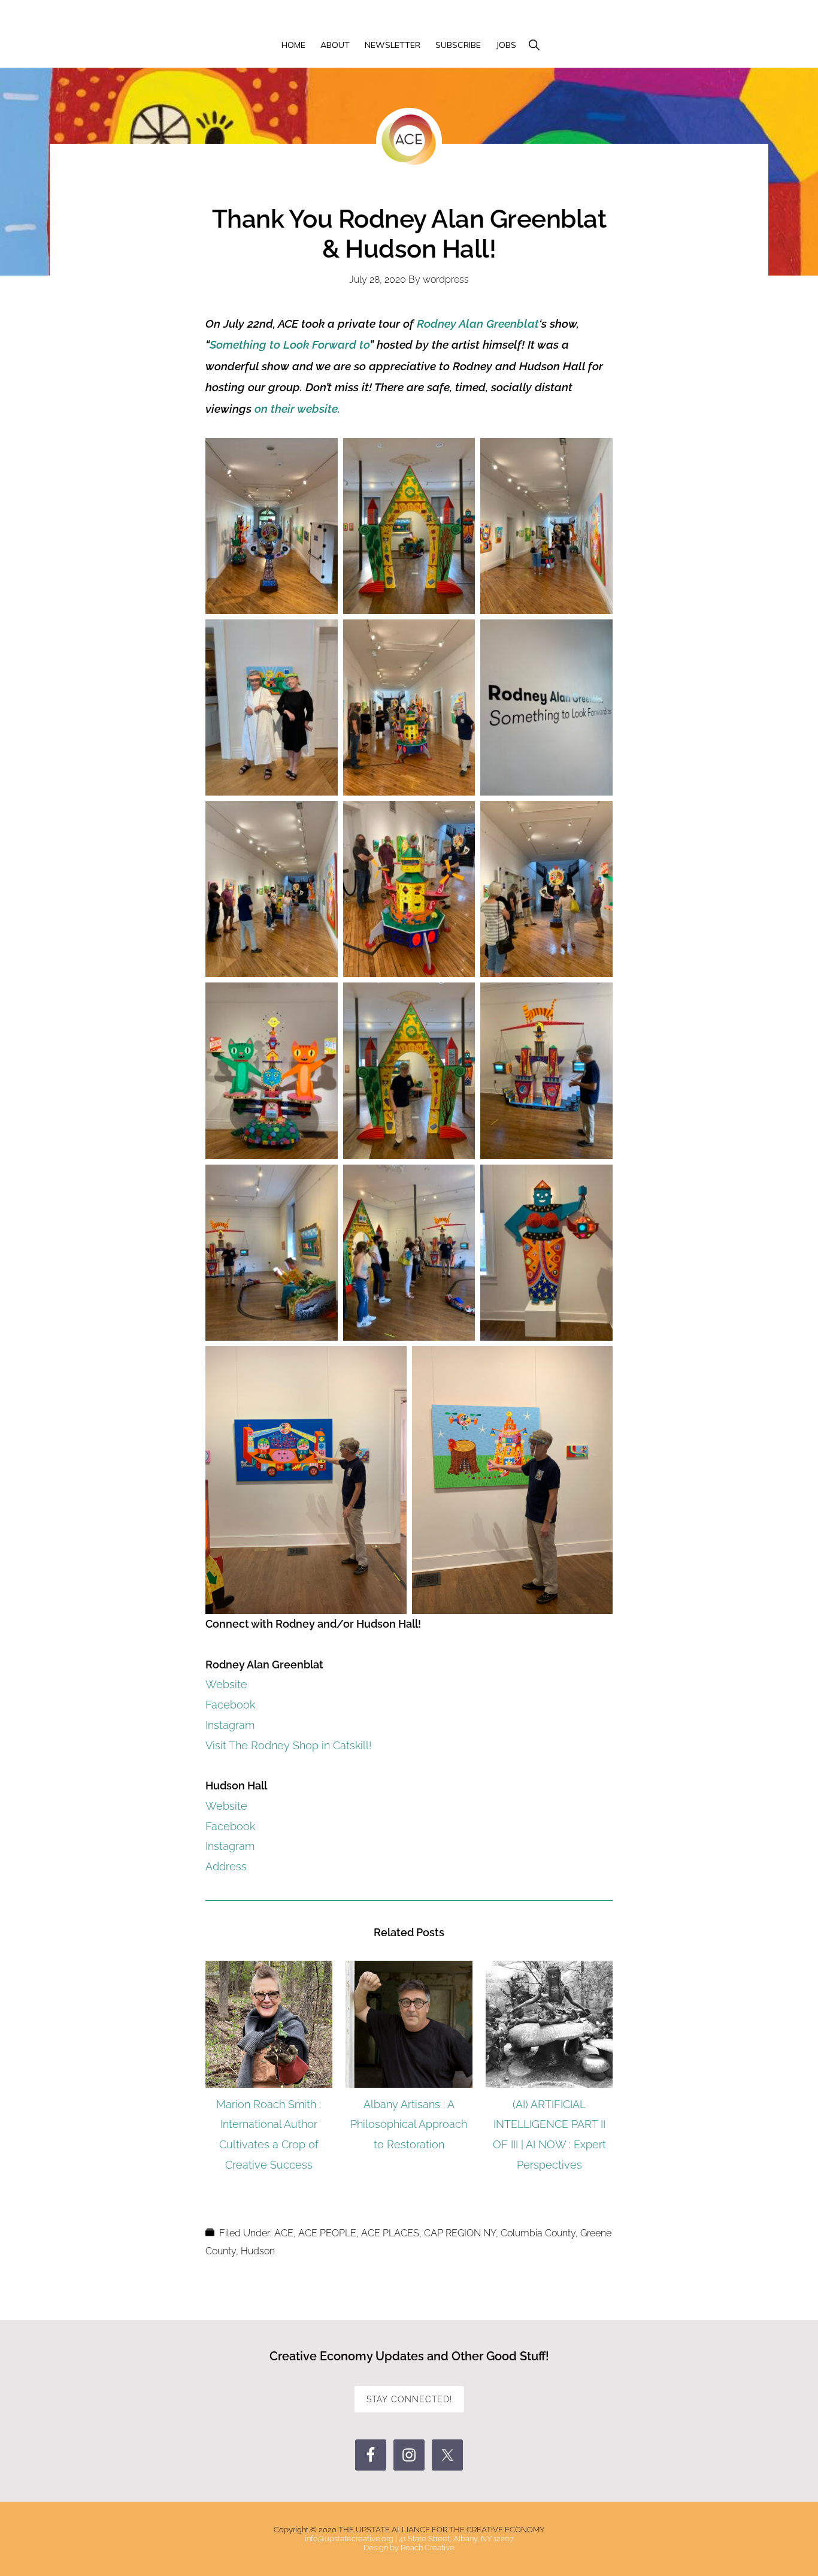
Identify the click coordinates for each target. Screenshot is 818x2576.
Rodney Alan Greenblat (478, 323)
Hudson (258, 2251)
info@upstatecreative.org (349, 2539)
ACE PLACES (390, 2233)
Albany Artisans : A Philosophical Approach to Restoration (409, 2125)
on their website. (297, 409)
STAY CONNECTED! (409, 2399)
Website (226, 1684)
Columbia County (538, 2233)
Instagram (230, 1725)
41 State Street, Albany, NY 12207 (456, 2539)
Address (226, 1866)
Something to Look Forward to (290, 344)
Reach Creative (428, 2548)
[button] (534, 46)
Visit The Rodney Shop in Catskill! (288, 1745)
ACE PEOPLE (327, 2233)
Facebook (230, 1705)
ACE (284, 2233)
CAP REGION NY (460, 2233)
